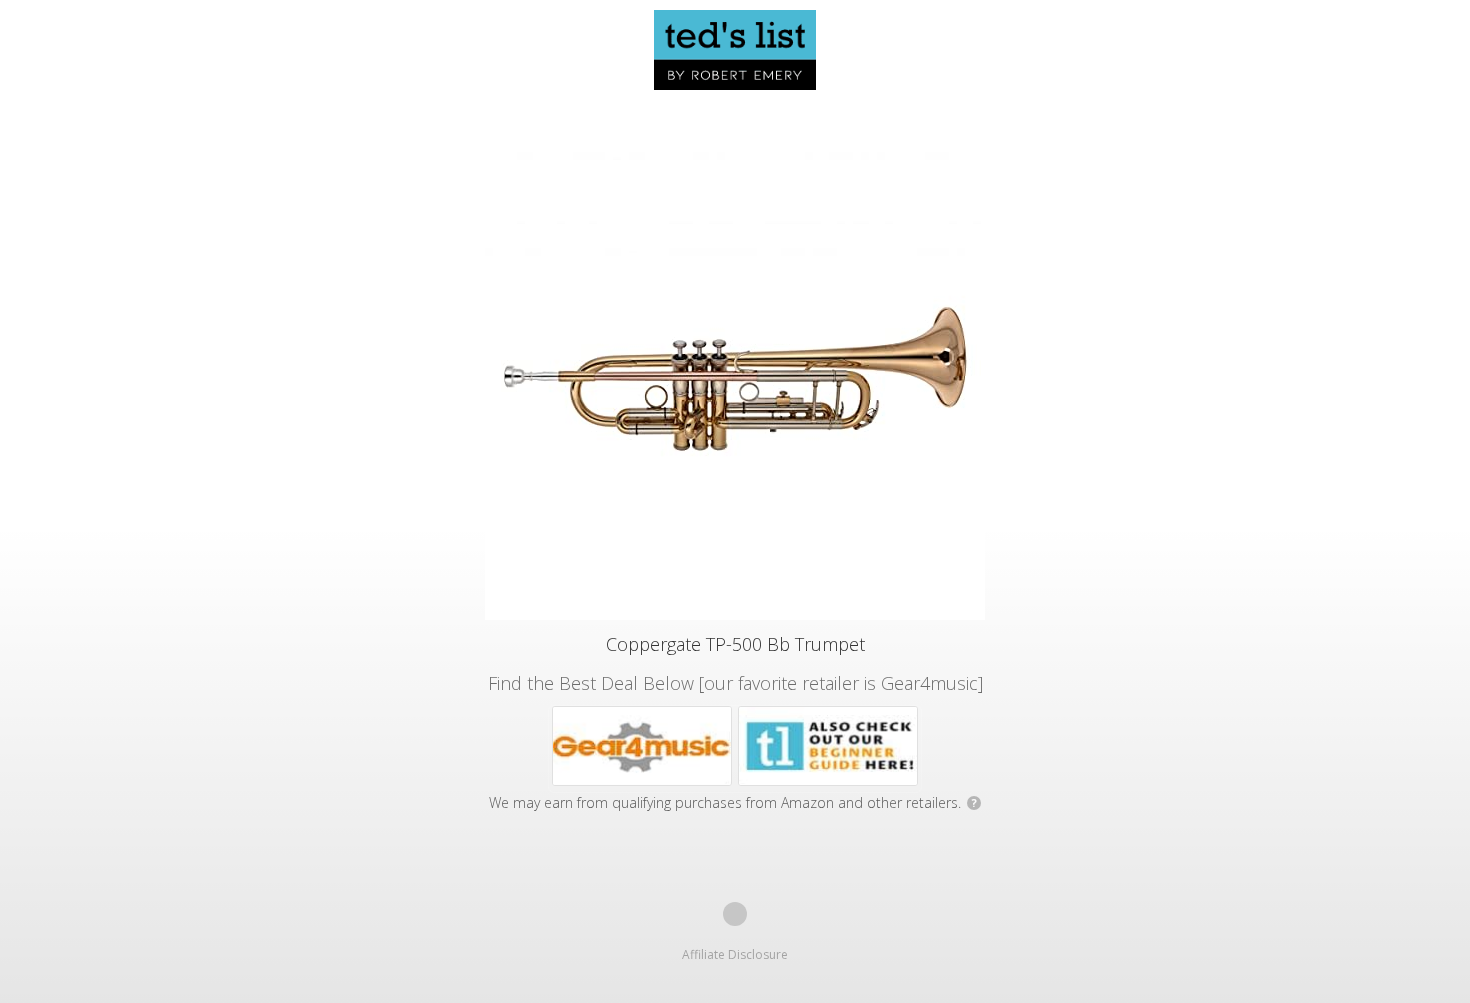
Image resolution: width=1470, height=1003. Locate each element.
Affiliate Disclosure (735, 954)
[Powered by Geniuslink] (735, 914)
